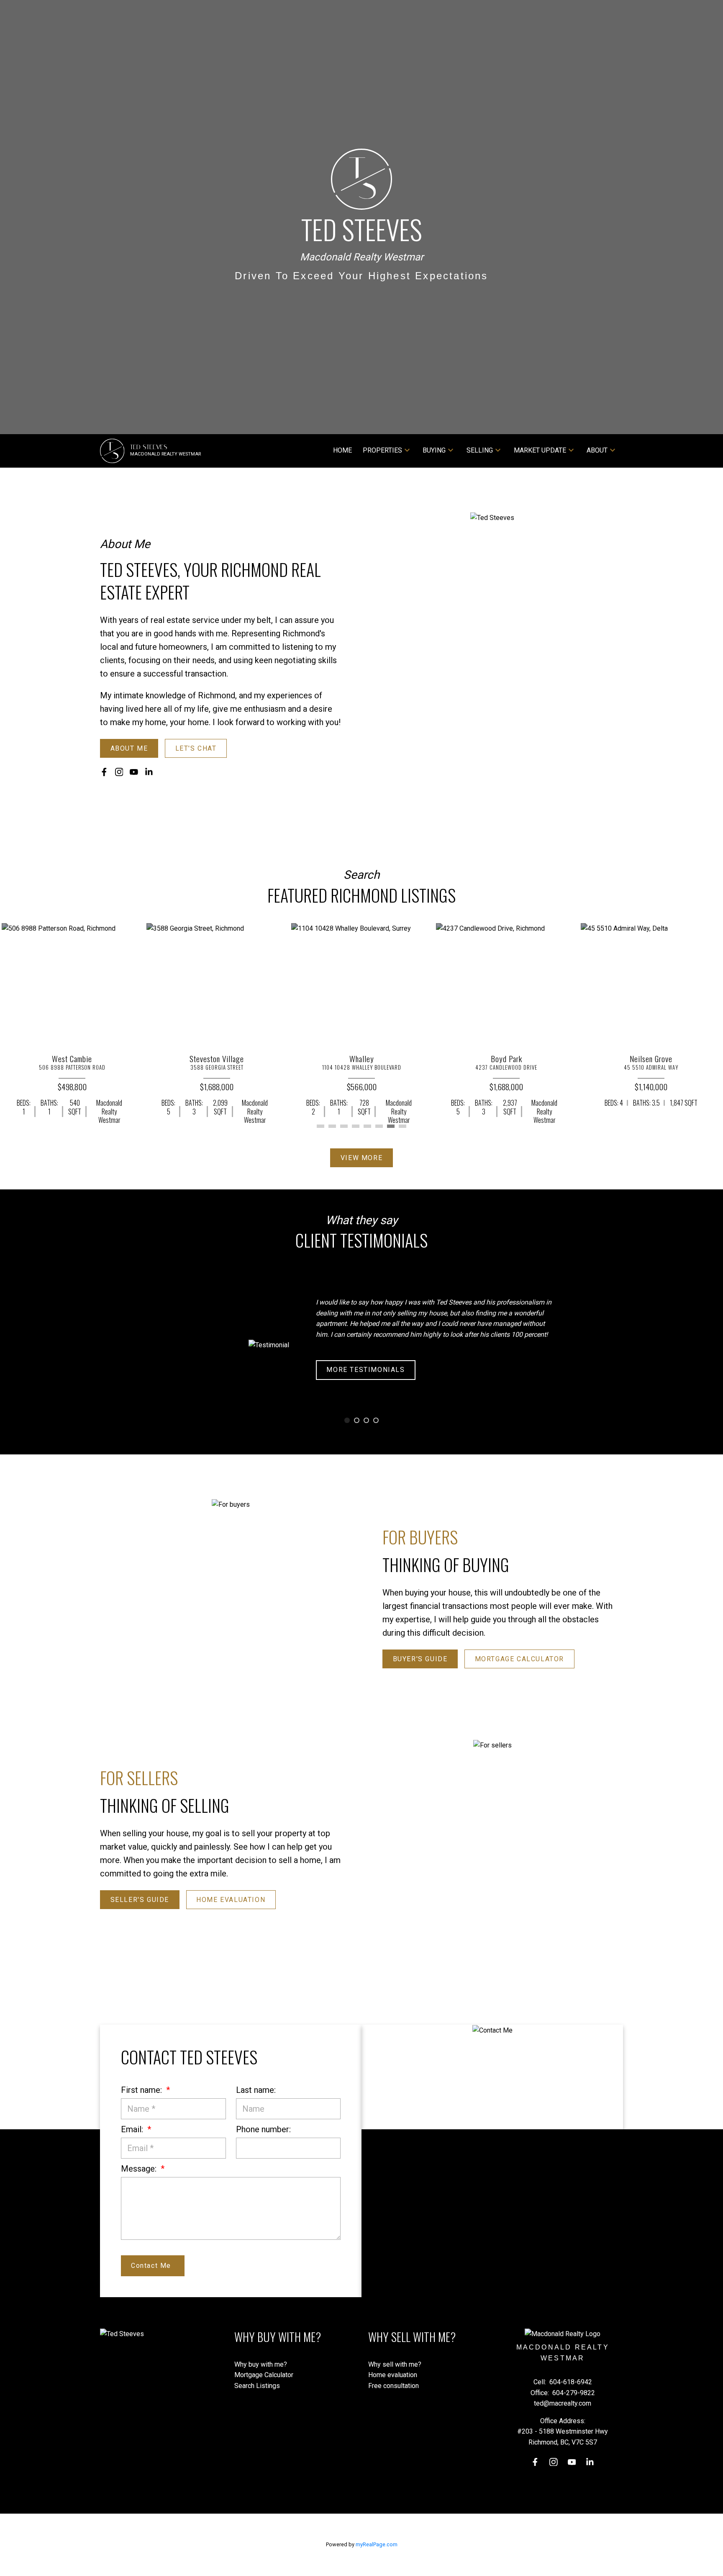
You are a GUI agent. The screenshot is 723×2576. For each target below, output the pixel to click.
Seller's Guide (140, 1900)
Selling (480, 450)
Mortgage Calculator (519, 1659)
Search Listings (257, 2386)
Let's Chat (196, 748)
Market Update (540, 450)
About (597, 450)
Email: (133, 2129)
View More (361, 1158)
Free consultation (394, 2386)
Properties (382, 450)
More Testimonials (366, 1370)
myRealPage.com (377, 2544)
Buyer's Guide (420, 1659)
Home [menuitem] (342, 450)
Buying (434, 450)
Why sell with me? (395, 2364)
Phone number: (263, 2129)
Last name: (256, 2090)
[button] (129, 748)
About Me (129, 748)
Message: (140, 2169)
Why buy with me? (261, 2364)
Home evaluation (393, 2375)
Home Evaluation (231, 1900)
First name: (142, 2090)
